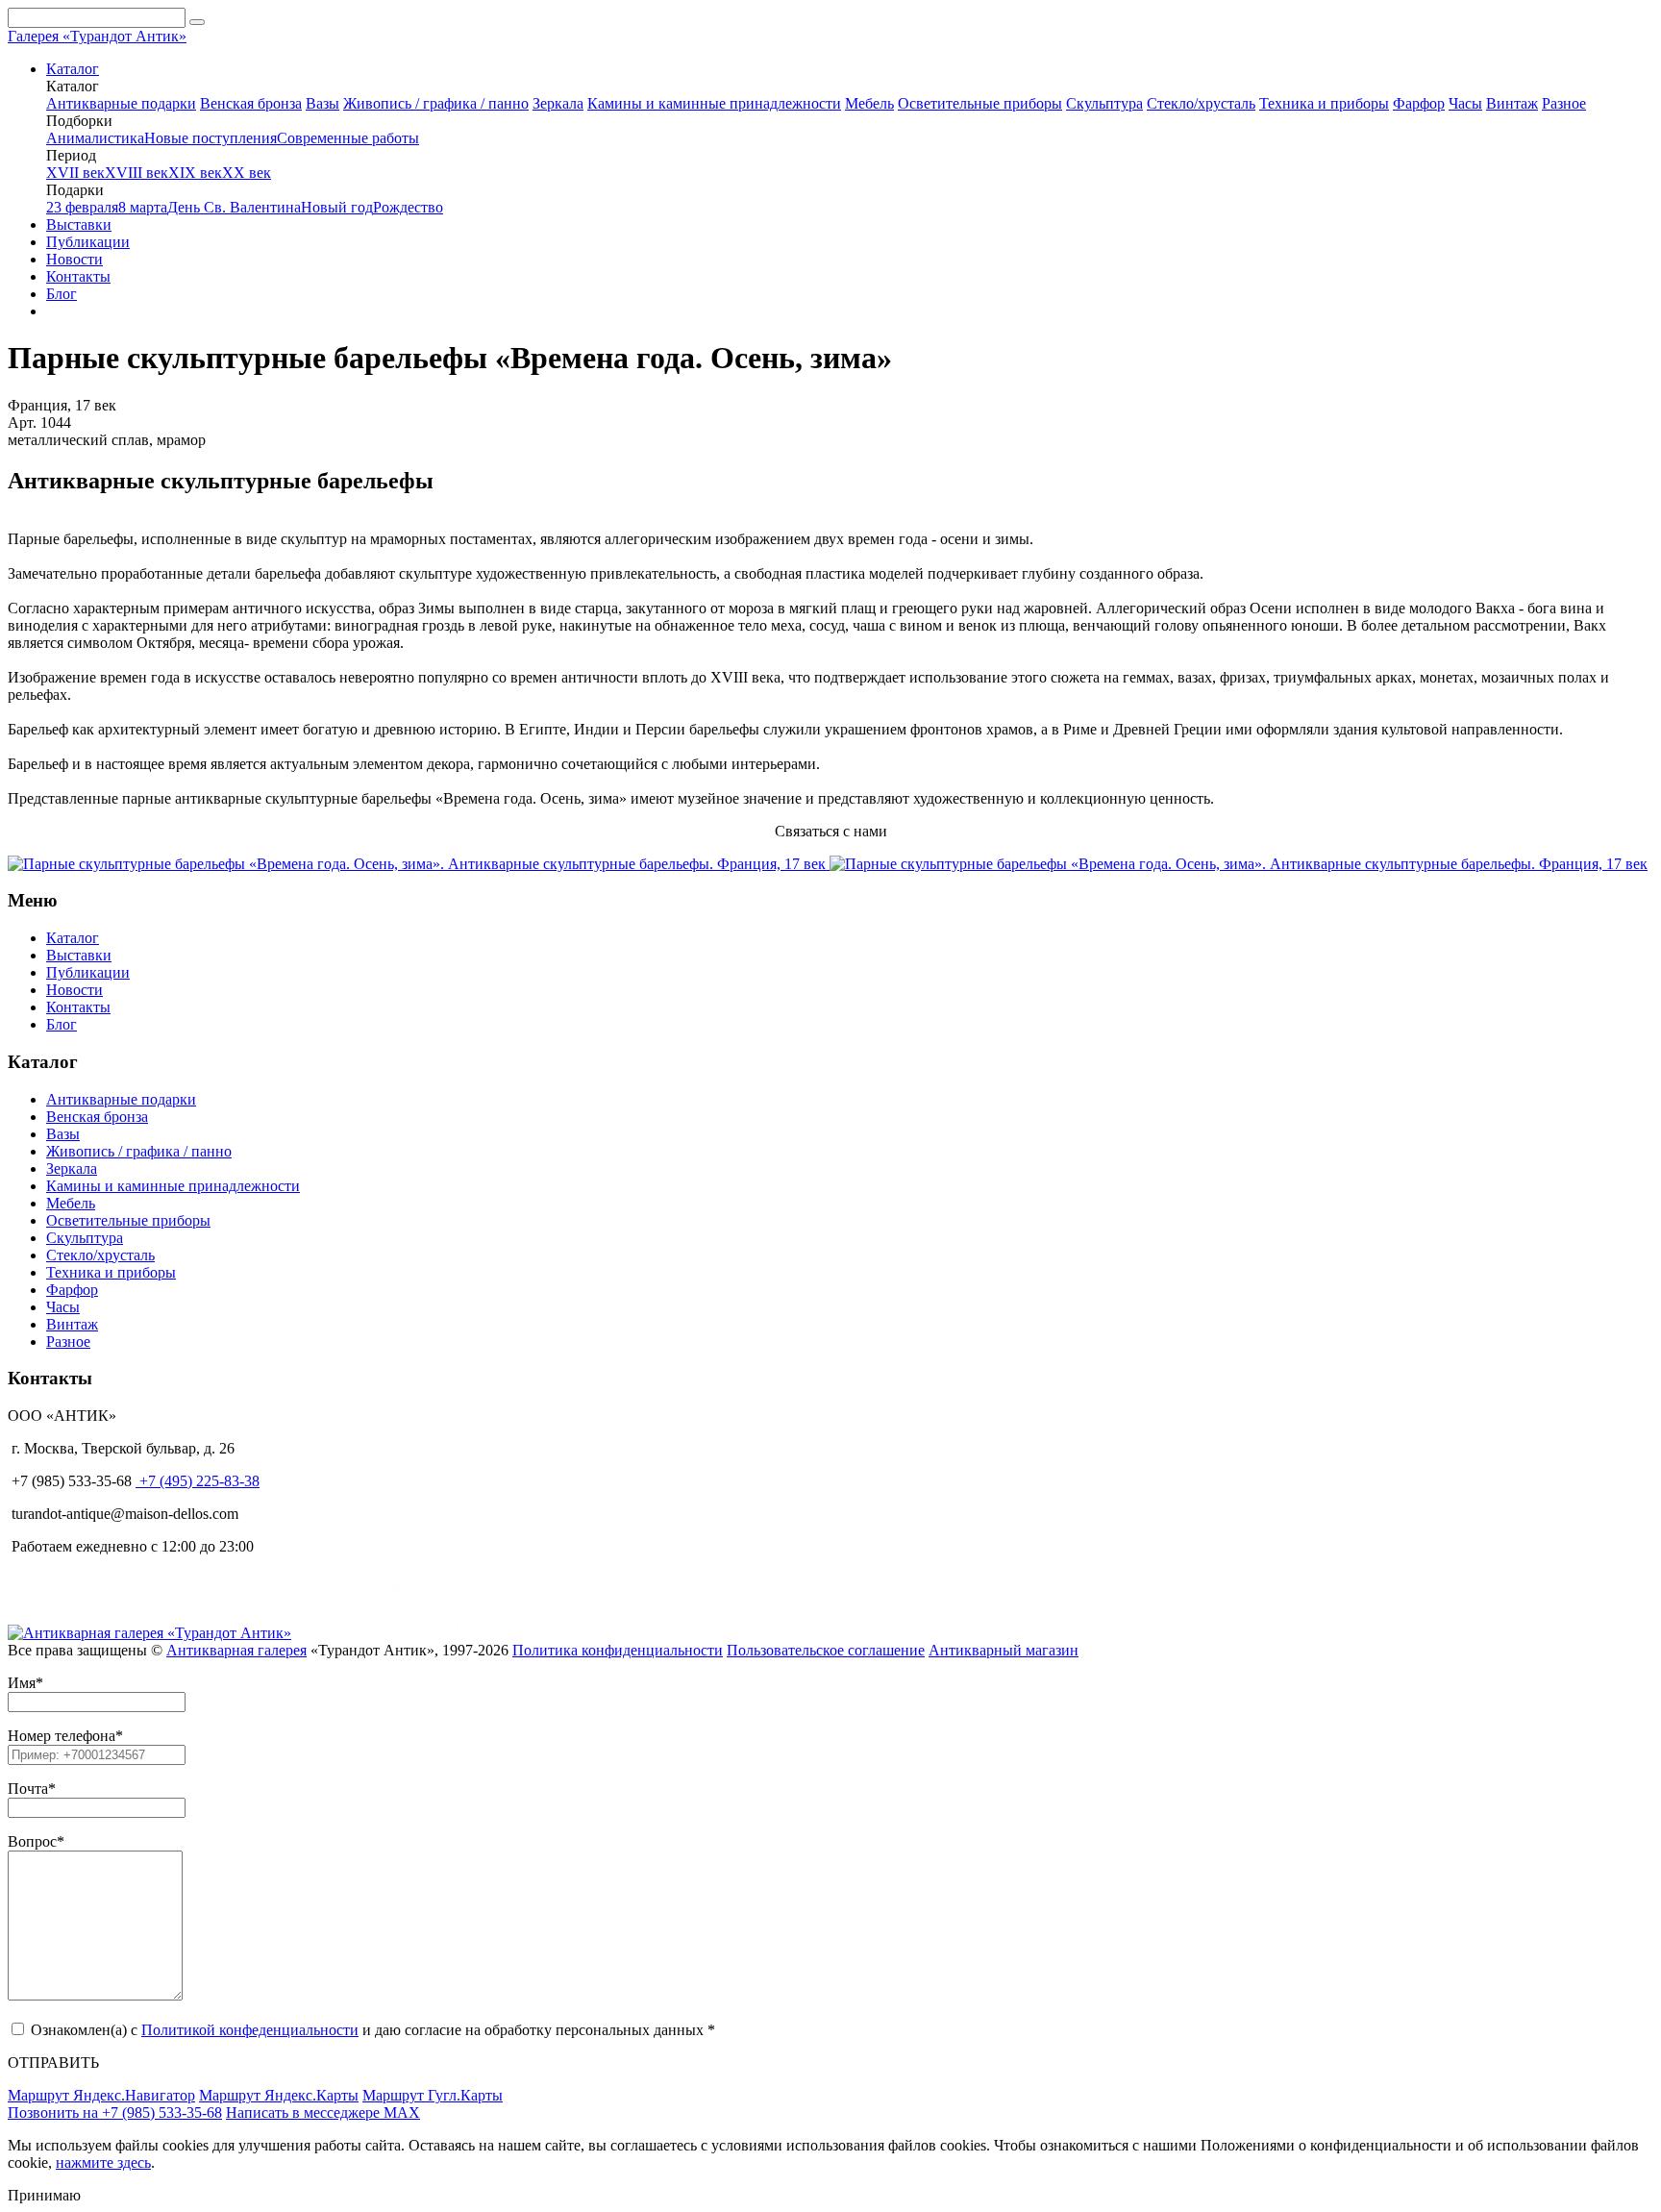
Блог (62, 294)
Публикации (88, 242)
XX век (247, 173)
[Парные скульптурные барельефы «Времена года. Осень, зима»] (419, 864)
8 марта (143, 207)
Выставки (79, 224)
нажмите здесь (103, 2162)
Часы (1465, 103)
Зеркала (558, 103)
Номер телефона (62, 1736)
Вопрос (32, 1841)
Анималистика (95, 138)
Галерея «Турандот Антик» (97, 36)
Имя (22, 1683)
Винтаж (1512, 103)
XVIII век (136, 173)
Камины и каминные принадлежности (714, 103)
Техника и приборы (1324, 103)
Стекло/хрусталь (1201, 103)
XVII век (75, 173)
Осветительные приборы (980, 103)
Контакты (78, 276)
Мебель (869, 103)
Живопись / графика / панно (436, 103)
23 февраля (82, 207)
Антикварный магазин (1004, 1650)
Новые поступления (211, 138)
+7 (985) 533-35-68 (70, 1481)
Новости (74, 259)
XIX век (195, 173)
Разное (1564, 103)
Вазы (322, 103)
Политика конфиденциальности (618, 1650)
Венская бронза (251, 103)
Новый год (337, 207)
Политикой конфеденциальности (250, 2030)
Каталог (73, 69)
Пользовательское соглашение (826, 1650)
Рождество (408, 207)
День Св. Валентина (234, 207)
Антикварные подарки (121, 103)
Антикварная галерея (236, 1650)
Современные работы (348, 138)
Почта (28, 1789)
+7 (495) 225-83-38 (198, 1481)
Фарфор (1419, 103)
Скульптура (1104, 103)
